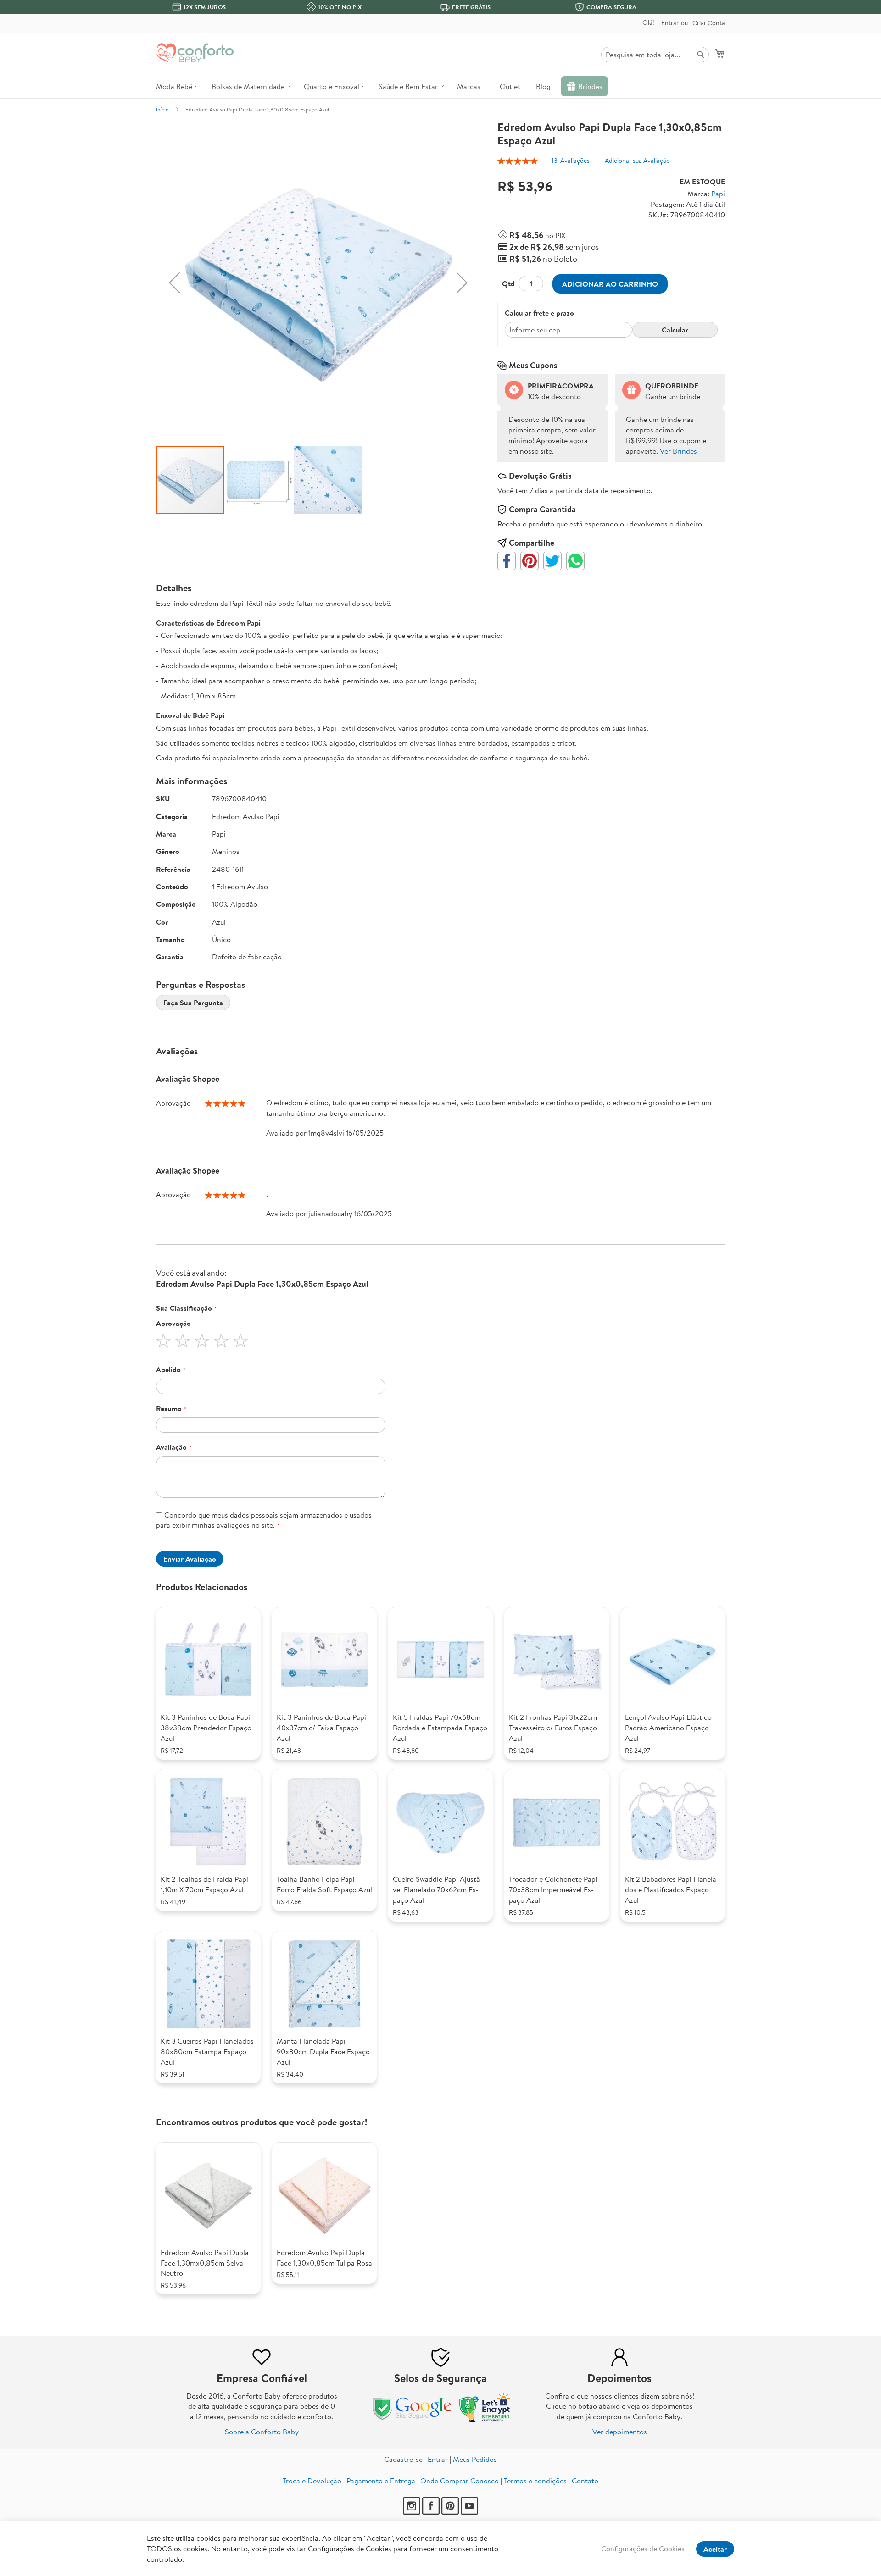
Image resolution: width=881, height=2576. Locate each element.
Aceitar (715, 2549)
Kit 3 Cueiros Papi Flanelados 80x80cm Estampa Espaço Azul (207, 2051)
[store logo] (195, 53)
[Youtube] (469, 2512)
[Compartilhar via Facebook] (507, 561)
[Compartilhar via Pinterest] (530, 561)
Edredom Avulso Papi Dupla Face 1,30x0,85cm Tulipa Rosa (324, 2257)
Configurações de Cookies (643, 2548)
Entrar (670, 23)
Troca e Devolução (312, 2481)
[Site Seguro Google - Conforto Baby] (413, 2420)
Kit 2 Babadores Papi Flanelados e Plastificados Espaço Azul (672, 1889)
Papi (718, 194)
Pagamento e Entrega (381, 2481)
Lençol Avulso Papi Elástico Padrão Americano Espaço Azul (668, 1728)
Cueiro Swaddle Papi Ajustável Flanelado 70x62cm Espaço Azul (438, 1889)
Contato (585, 2481)
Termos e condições (535, 2481)
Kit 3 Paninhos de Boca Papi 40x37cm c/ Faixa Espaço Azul (321, 1728)
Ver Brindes (678, 451)
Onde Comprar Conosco (460, 2481)
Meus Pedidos (475, 2459)
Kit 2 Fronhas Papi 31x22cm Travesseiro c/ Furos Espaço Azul (553, 1728)
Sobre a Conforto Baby (262, 2432)
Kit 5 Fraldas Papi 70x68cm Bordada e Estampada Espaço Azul (440, 1728)
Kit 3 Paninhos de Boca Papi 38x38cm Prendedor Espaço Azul (206, 1728)
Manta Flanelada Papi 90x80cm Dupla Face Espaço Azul (323, 2051)
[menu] (440, 86)
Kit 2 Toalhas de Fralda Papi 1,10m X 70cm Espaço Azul (204, 1884)
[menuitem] (176, 86)
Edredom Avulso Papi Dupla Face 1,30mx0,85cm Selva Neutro (205, 2263)
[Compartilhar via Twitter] (552, 561)
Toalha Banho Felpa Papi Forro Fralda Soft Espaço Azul (324, 1884)
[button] (174, 283)
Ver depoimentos (620, 2432)
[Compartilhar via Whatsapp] (575, 561)
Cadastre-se (403, 2459)
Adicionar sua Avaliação (637, 161)
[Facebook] (431, 2512)
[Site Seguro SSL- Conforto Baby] (485, 2420)
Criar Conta (709, 23)
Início (162, 109)
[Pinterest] (450, 2512)
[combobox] (655, 55)
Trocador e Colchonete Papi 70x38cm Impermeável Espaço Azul (553, 1889)
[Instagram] (412, 2512)
